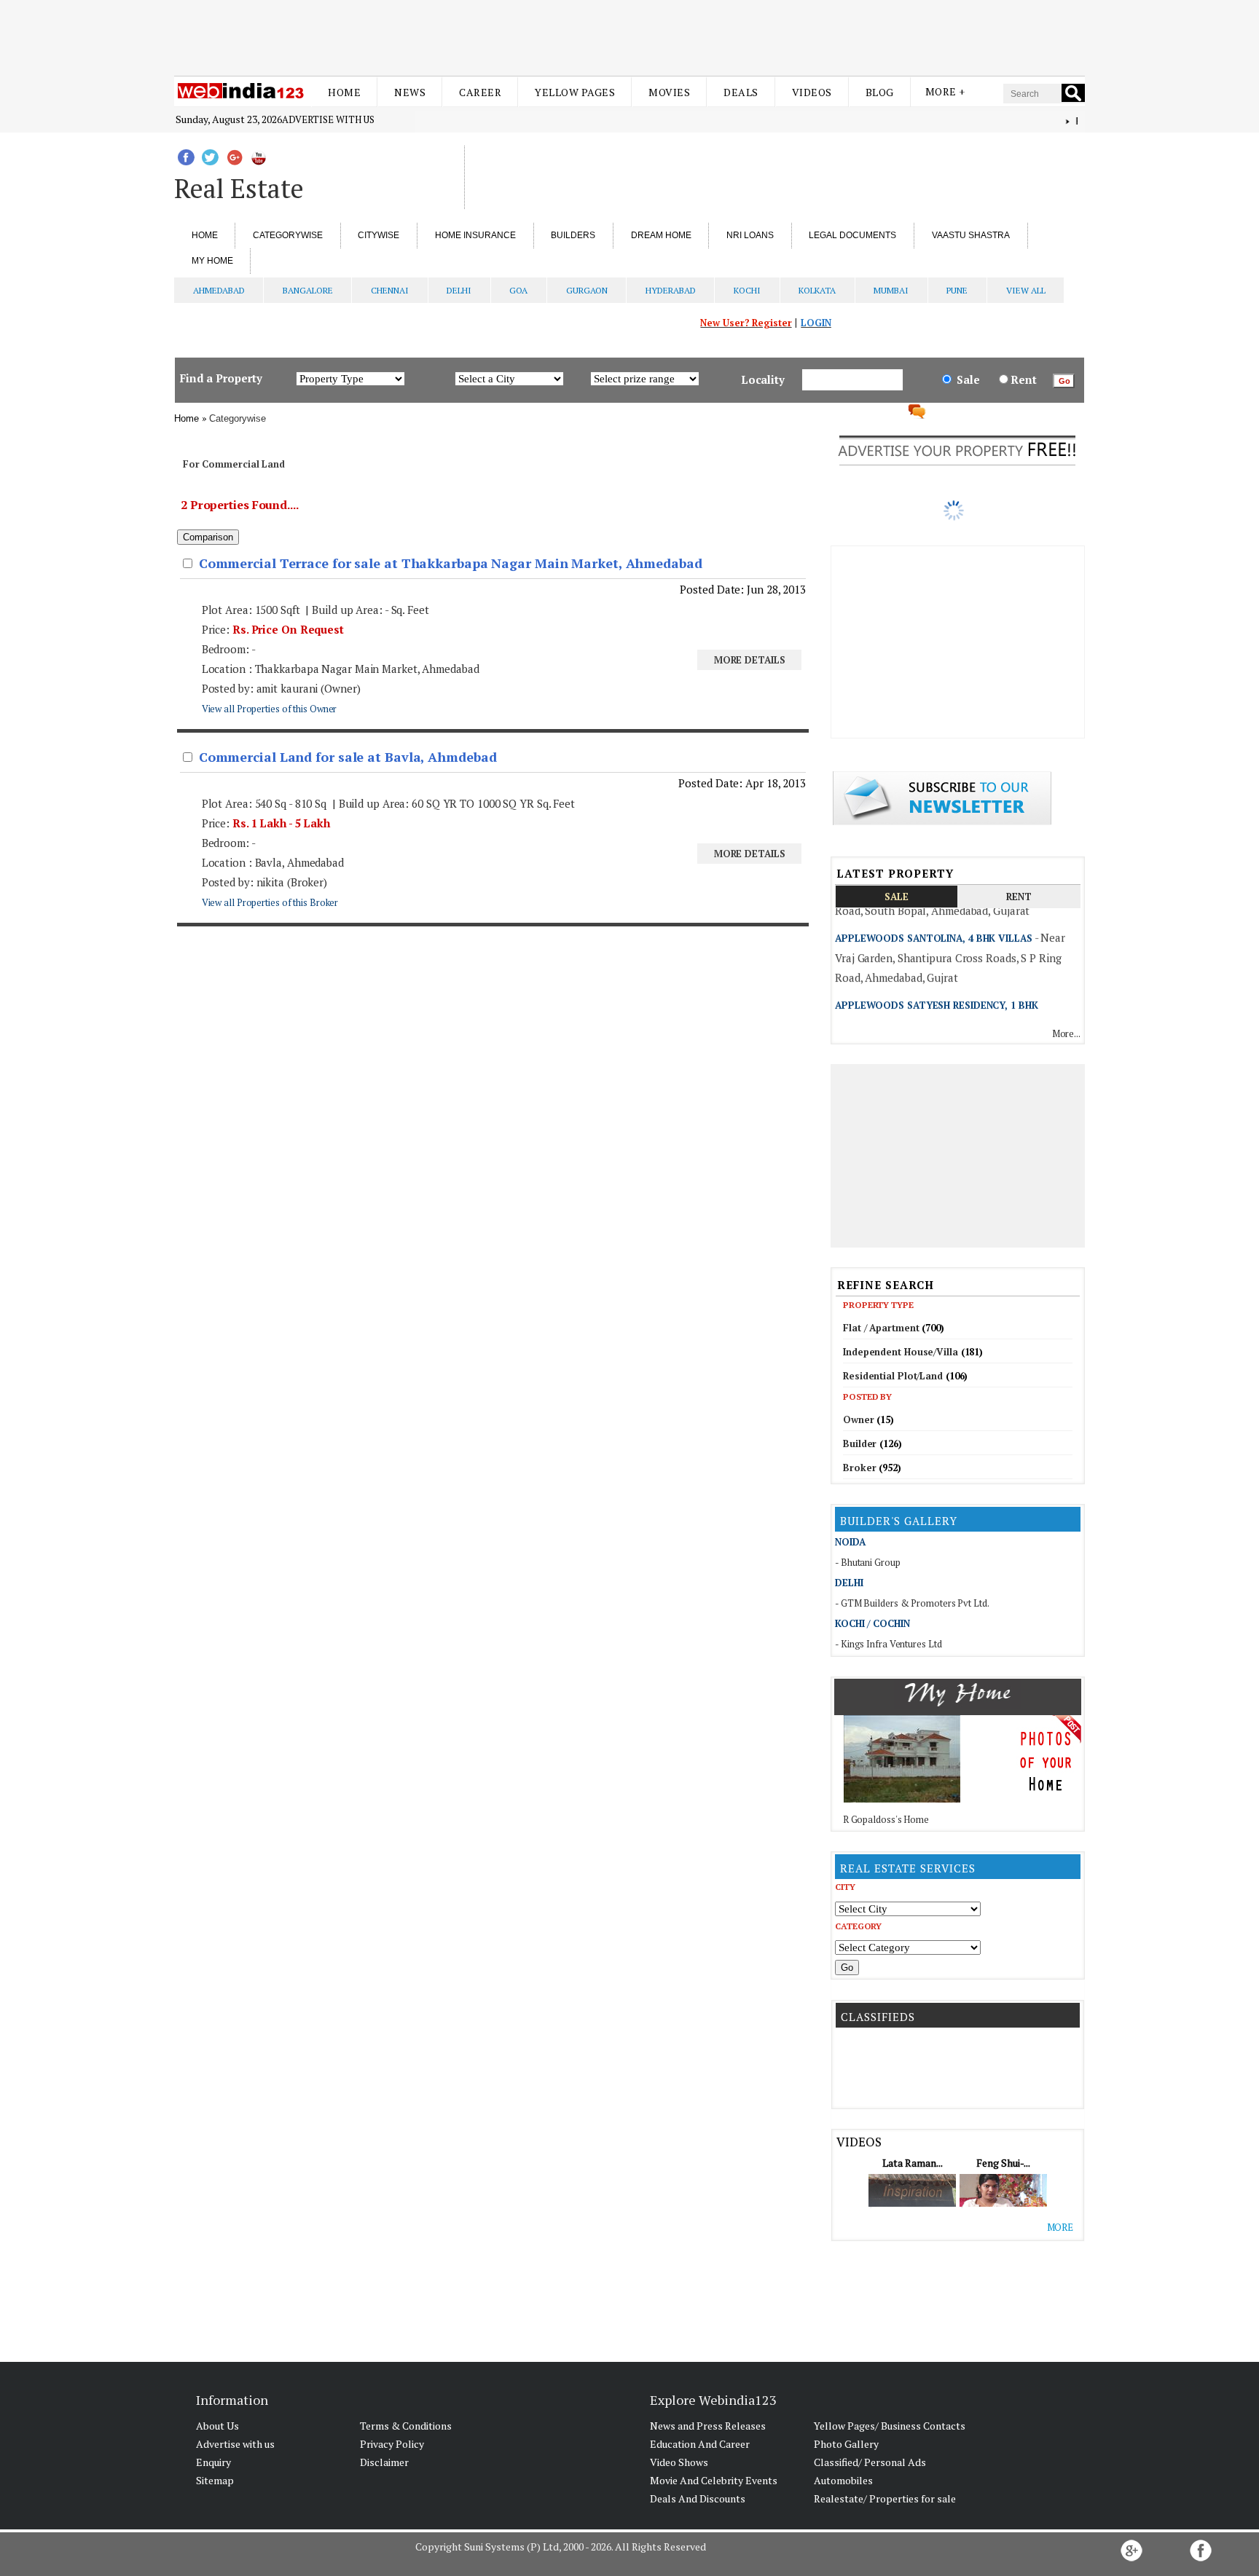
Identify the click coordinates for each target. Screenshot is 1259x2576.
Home (344, 92)
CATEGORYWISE (288, 235)
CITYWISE (379, 235)
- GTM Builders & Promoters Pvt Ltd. (912, 1603)
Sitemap (215, 2480)
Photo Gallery (846, 2444)
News (410, 92)
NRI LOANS (750, 235)
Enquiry (213, 2462)
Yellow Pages (575, 92)
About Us (217, 2426)
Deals (741, 92)
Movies (669, 92)
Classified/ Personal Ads (870, 2462)
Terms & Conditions (406, 2426)
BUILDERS (573, 235)
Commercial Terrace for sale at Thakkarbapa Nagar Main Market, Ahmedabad (451, 563)
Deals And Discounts (698, 2498)
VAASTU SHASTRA (971, 235)
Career (480, 92)
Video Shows (679, 2462)
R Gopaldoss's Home (886, 1819)
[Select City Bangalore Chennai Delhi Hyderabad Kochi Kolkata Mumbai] (908, 1908)
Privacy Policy (392, 2444)
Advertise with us (328, 119)
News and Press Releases (708, 2426)
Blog (880, 92)
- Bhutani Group (868, 1562)
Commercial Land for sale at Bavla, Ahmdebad (348, 757)
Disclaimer (384, 2462)
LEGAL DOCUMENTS (852, 235)
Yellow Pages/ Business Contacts (890, 2426)
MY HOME (212, 261)
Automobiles (843, 2480)
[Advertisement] (629, 35)
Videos (812, 92)
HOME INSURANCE (475, 235)
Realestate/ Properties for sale (885, 2498)
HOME (205, 235)
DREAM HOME (661, 235)
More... (1066, 1033)
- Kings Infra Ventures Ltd (888, 1644)
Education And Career (700, 2444)
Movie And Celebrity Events (714, 2480)
